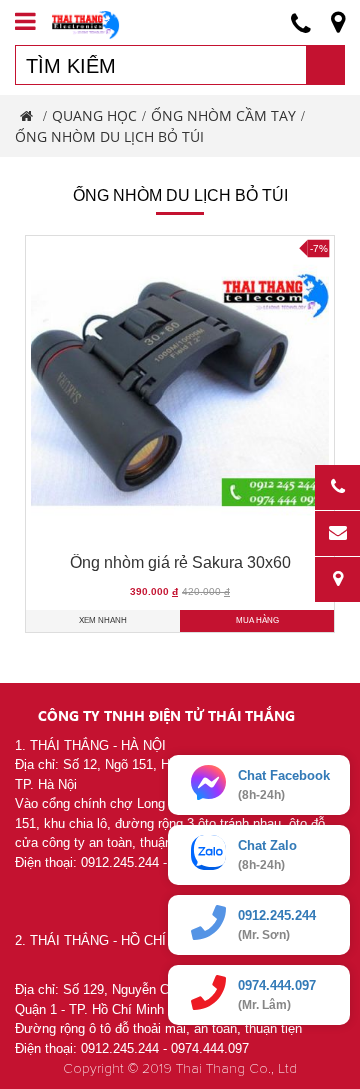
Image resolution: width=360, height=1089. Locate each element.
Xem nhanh (103, 620)
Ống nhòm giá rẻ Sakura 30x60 (180, 562)
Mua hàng (257, 620)
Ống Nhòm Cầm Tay (223, 115)
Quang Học (94, 115)
